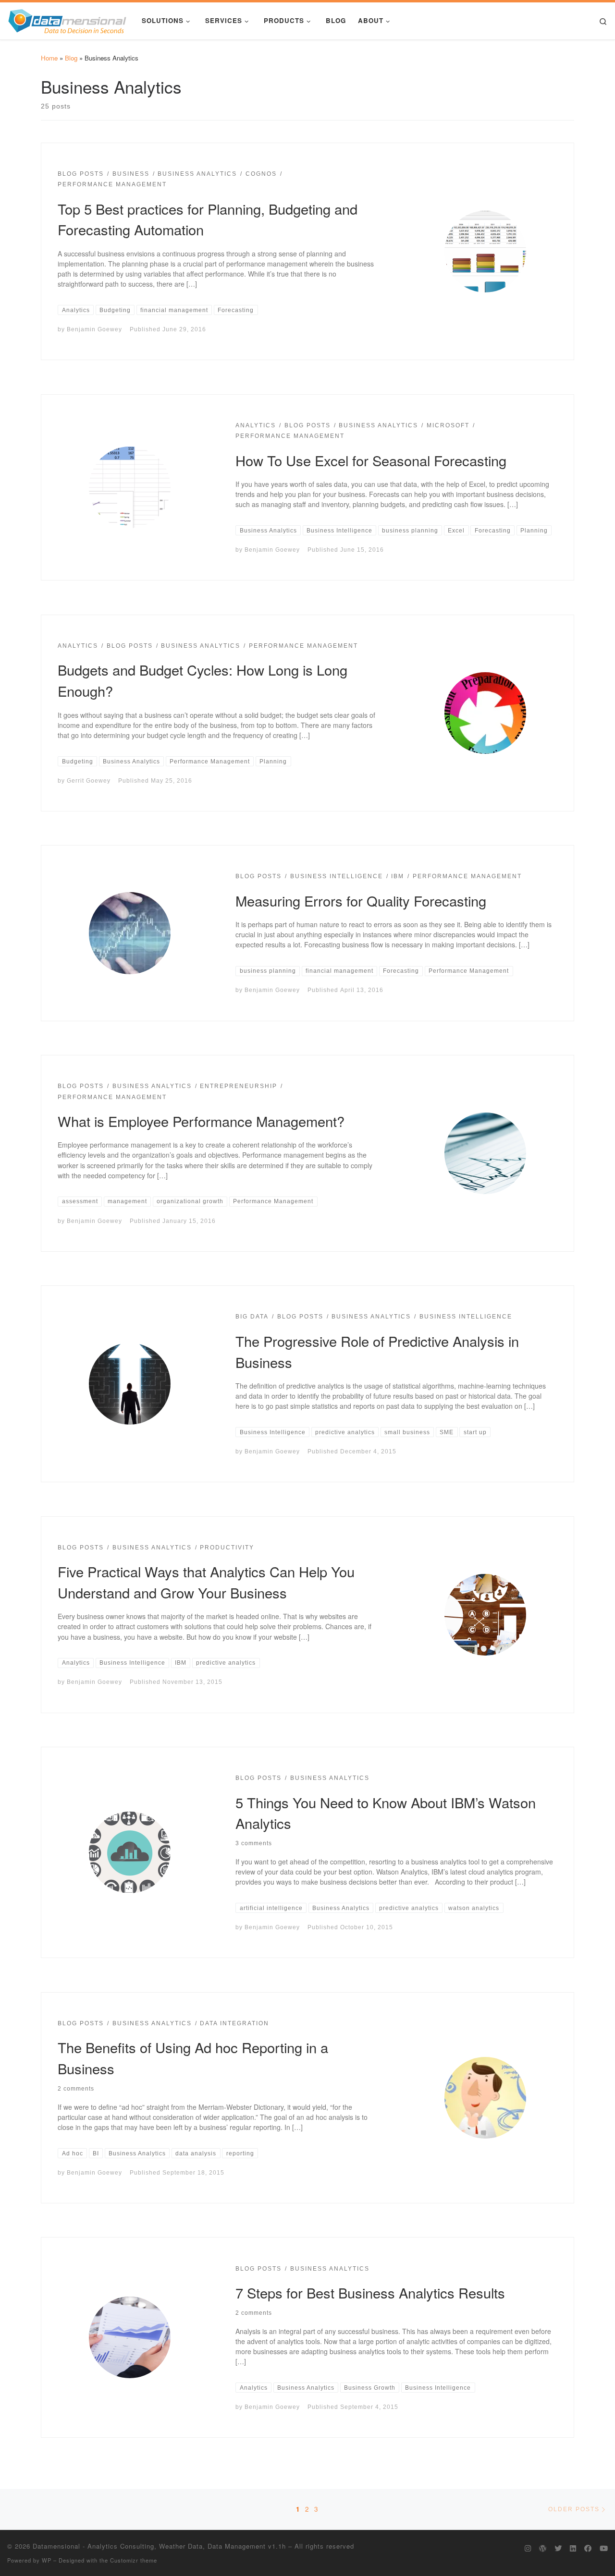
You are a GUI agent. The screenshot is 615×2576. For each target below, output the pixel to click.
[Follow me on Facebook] (588, 2548)
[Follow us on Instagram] (528, 2548)
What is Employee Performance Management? (201, 1121)
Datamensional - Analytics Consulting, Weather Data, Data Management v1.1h (159, 2546)
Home (49, 58)
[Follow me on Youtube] (604, 2548)
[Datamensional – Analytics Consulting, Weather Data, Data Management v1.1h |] (67, 19)
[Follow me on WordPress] (543, 2548)
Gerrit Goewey (89, 780)
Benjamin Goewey (94, 329)
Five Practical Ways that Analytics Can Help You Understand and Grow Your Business (206, 1582)
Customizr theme (134, 2560)
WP (47, 2560)
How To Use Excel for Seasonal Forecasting (371, 460)
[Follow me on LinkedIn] (573, 2548)
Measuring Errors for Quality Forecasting (361, 900)
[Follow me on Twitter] (558, 2548)
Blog (71, 58)
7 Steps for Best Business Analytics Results (370, 2292)
